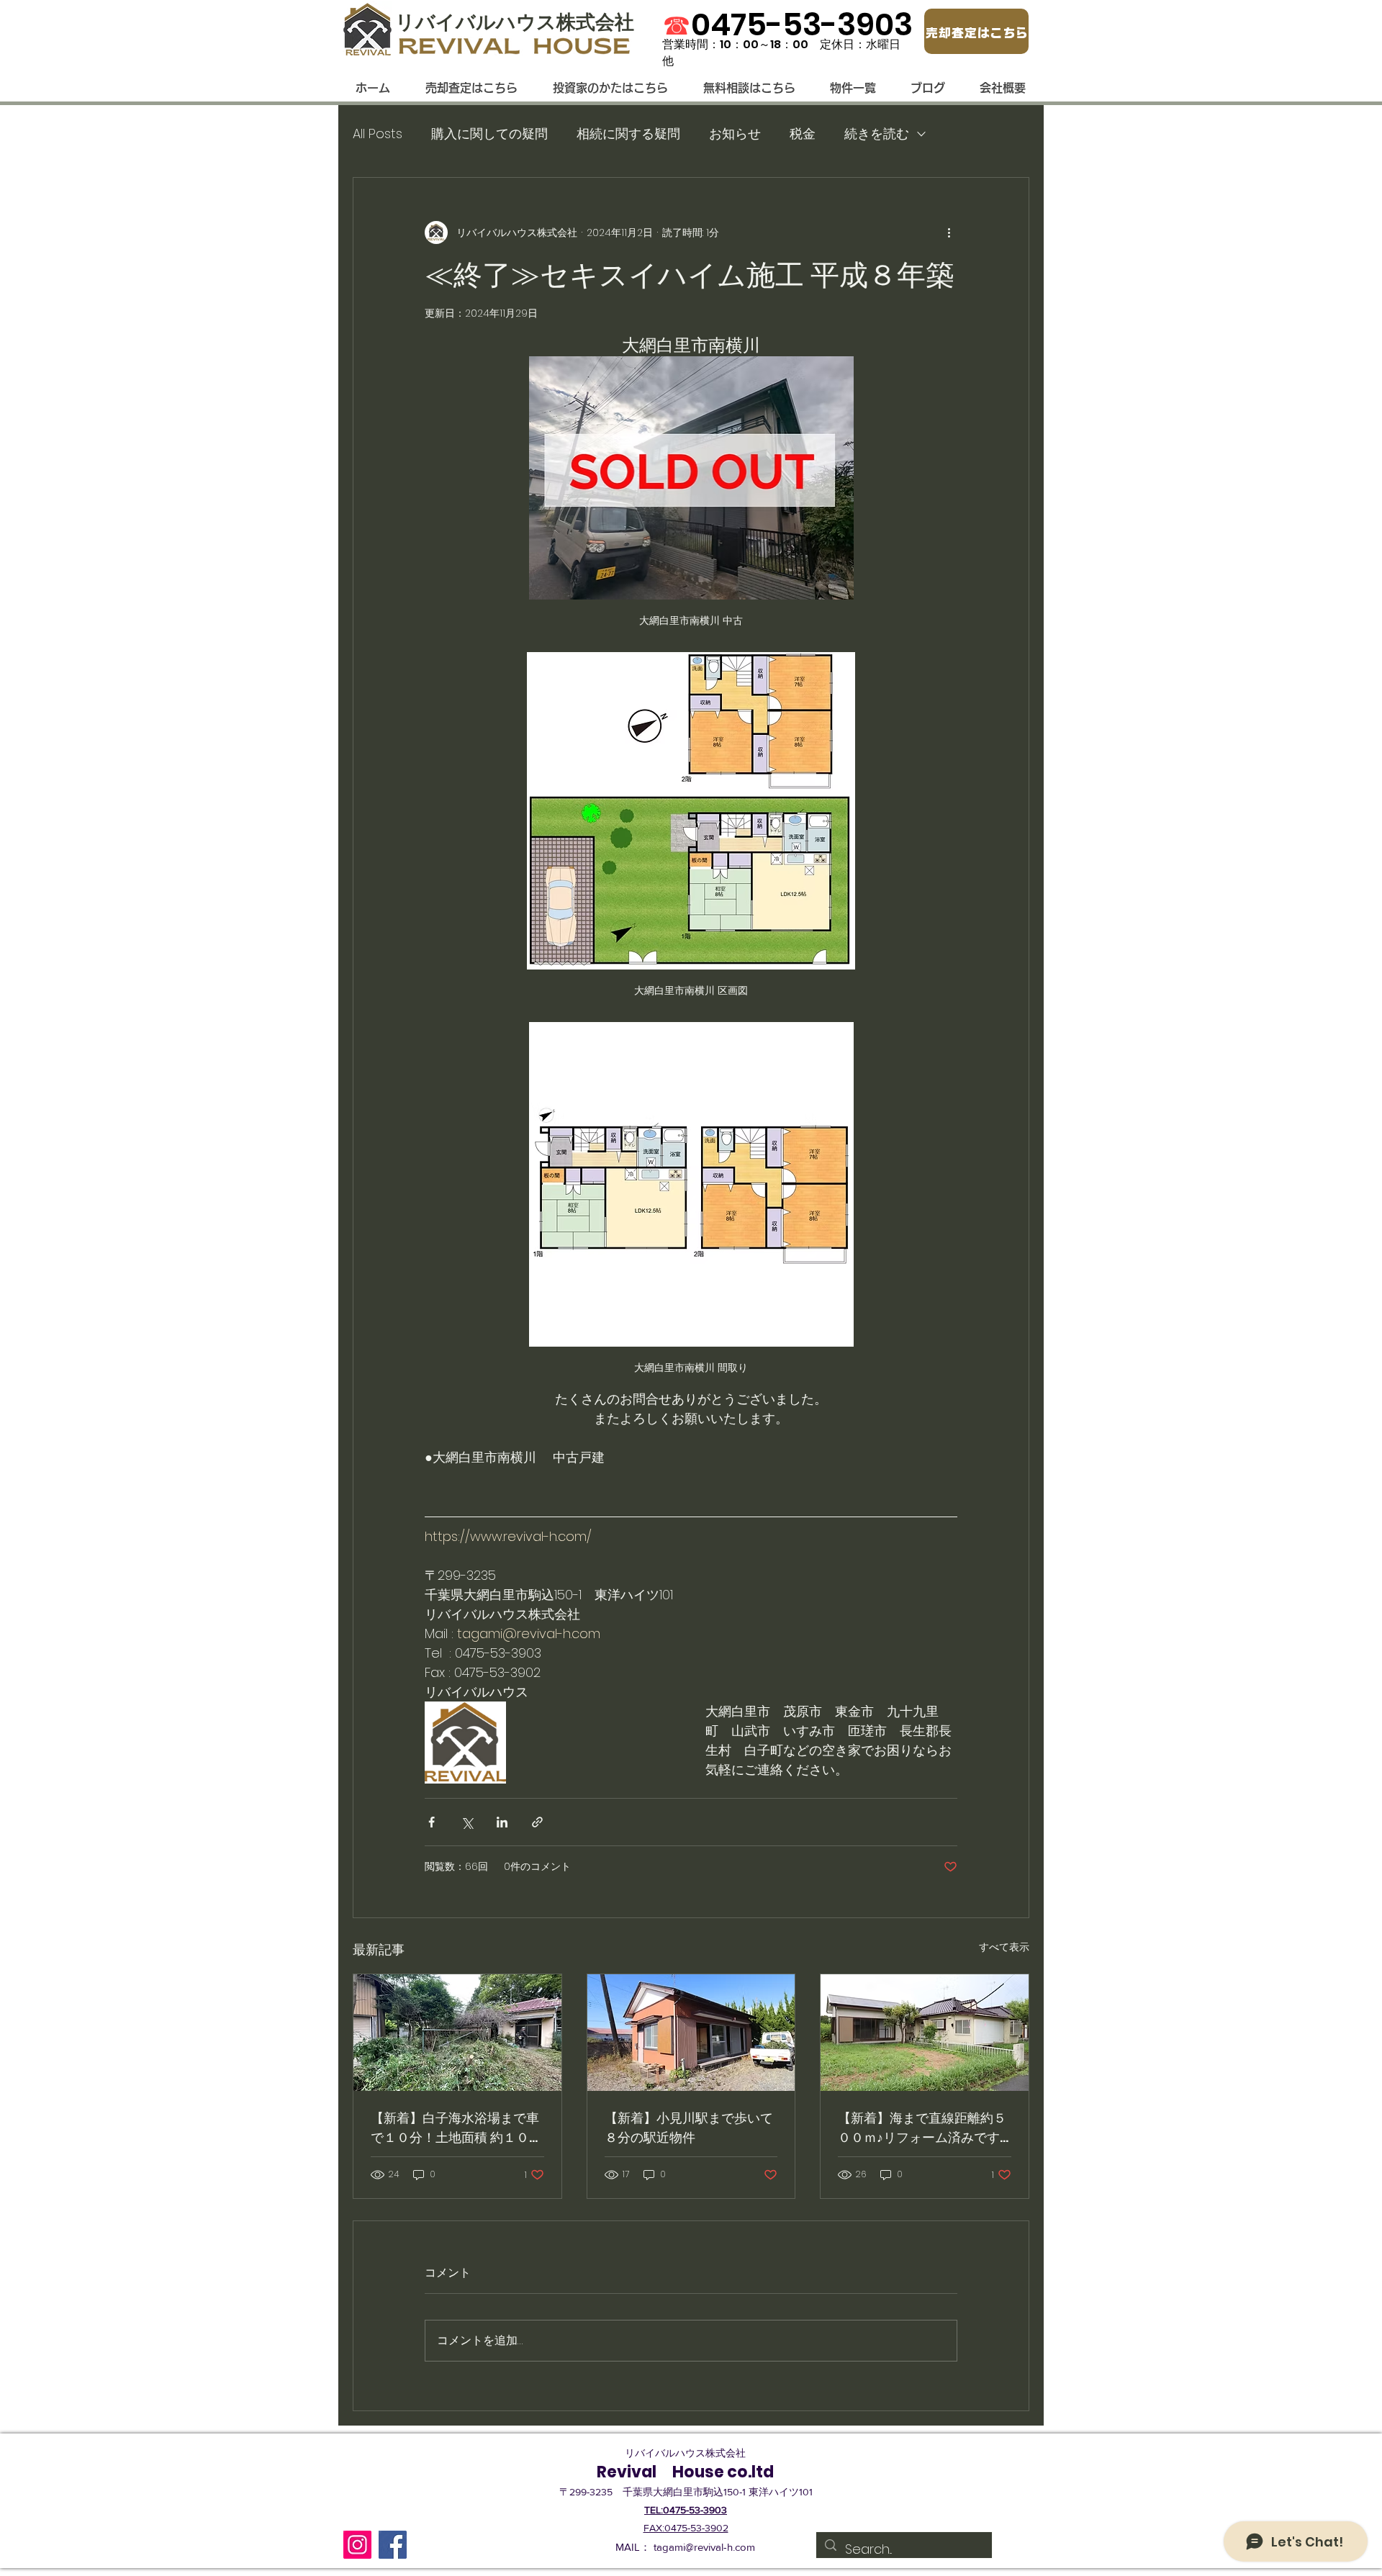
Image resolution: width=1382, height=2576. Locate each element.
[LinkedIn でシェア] (502, 1822)
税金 (803, 134)
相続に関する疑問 (628, 134)
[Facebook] (393, 2545)
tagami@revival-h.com (704, 2547)
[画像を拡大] (465, 1742)
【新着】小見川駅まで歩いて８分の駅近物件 (689, 2128)
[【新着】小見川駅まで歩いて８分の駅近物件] (691, 2033)
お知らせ (735, 134)
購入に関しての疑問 (489, 134)
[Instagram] (357, 2545)
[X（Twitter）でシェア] (467, 1822)
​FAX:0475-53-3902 (686, 2528)
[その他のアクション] (949, 232)
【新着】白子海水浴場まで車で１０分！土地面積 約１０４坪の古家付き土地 (456, 2128)
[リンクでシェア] (537, 1822)
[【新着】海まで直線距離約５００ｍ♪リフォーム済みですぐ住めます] (925, 2033)
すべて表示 (1004, 1947)
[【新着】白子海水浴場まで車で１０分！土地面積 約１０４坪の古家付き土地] (457, 2033)
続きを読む (877, 134)
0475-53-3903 (802, 24)
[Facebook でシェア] (432, 1822)
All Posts (378, 134)
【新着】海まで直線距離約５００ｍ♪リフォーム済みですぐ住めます (922, 2128)
